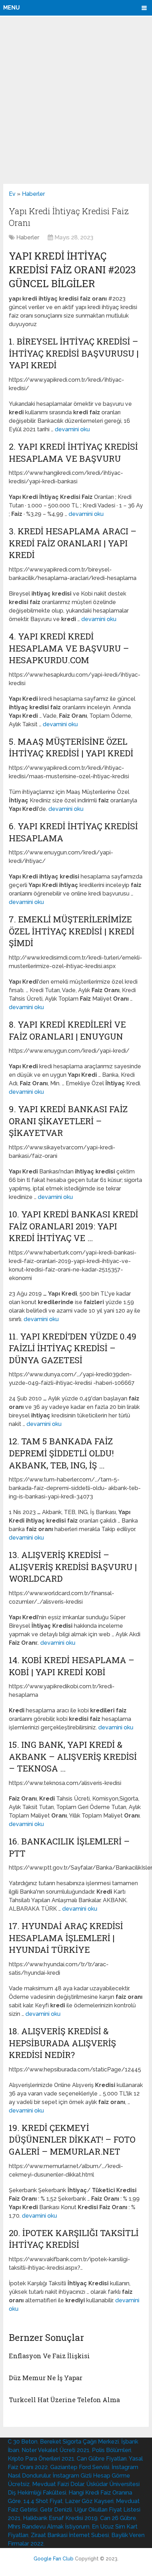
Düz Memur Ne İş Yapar (46, 2378)
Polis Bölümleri (112, 2450)
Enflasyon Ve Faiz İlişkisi (49, 2356)
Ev (12, 194)
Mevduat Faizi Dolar (58, 2484)
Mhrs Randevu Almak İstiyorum (49, 2527)
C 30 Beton (23, 2442)
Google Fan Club (54, 2559)
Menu (11, 8)
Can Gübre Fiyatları (102, 2459)
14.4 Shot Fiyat (43, 2501)
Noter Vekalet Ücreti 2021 (55, 2450)
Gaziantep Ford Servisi (80, 2467)
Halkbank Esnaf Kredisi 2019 (60, 2518)
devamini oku (72, 429)
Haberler (33, 194)
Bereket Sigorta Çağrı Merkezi (79, 2442)
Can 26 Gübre (118, 2518)
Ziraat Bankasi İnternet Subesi (70, 2535)
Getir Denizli (56, 2510)
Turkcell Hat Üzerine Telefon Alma (64, 2400)
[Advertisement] (76, 100)
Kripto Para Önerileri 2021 (41, 2459)
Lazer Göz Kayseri (89, 2501)
